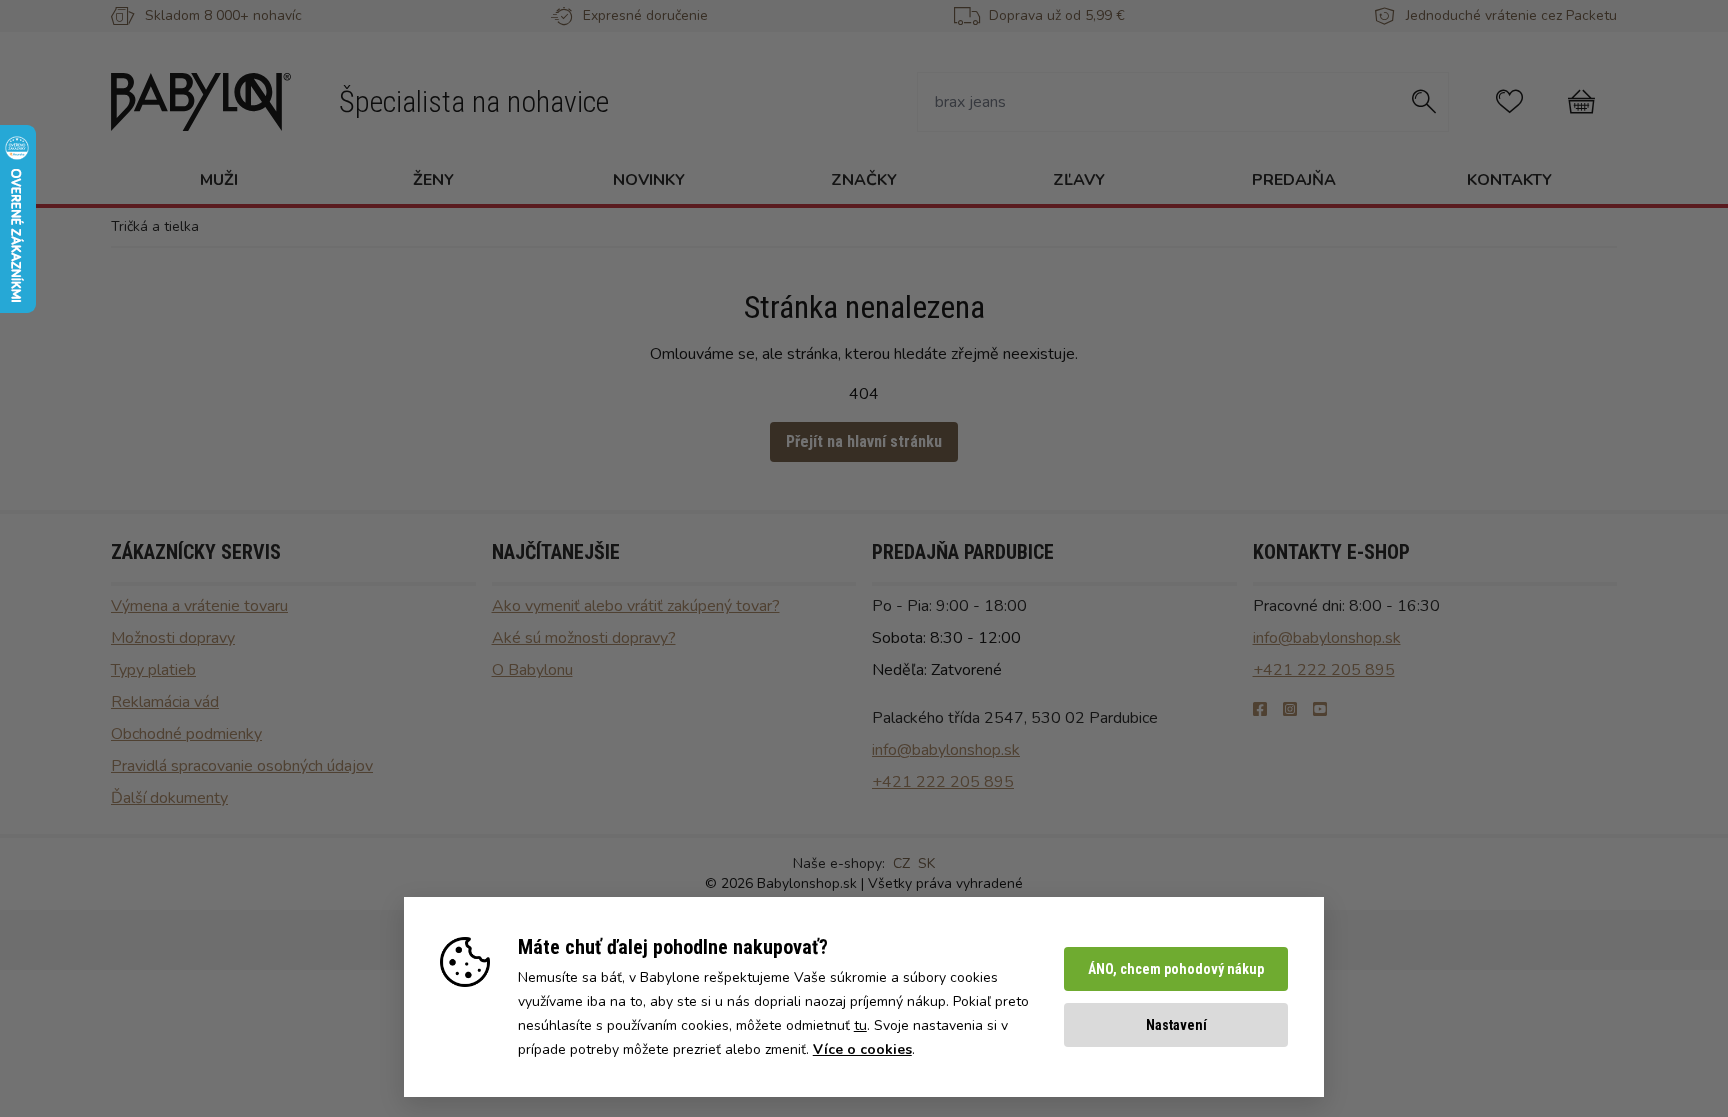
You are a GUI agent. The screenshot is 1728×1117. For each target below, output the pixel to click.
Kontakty (1509, 180)
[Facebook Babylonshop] (1260, 710)
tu (860, 1025)
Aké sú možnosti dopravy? (584, 638)
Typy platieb (153, 670)
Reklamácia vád (165, 702)
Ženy (433, 180)
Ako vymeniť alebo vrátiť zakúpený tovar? (636, 606)
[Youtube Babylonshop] (1320, 710)
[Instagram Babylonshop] (1290, 710)
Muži (219, 180)
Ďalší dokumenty (169, 798)
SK (926, 863)
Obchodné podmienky (186, 734)
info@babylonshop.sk (946, 750)
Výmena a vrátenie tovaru (199, 606)
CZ (901, 863)
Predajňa (1294, 180)
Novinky (649, 180)
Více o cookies (862, 1049)
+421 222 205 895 (943, 782)
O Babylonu (532, 670)
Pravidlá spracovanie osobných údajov (242, 766)
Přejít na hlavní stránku (864, 441)
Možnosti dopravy (173, 638)
